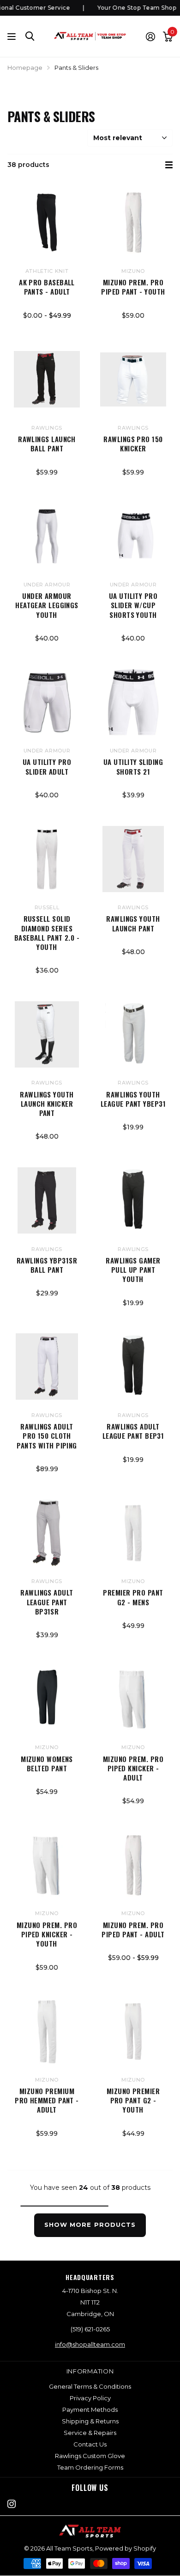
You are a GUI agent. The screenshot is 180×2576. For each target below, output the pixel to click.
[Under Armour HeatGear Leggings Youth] (47, 536)
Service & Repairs (90, 2433)
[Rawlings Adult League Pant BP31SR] (47, 1533)
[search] (30, 36)
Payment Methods (90, 2410)
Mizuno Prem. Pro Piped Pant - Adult (133, 1930)
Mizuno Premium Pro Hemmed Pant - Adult (47, 2100)
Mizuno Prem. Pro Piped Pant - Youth (133, 287)
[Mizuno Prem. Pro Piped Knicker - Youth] (47, 1865)
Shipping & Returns (90, 2421)
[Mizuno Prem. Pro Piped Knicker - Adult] (133, 1699)
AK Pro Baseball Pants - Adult (47, 287)
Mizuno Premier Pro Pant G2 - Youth (133, 2100)
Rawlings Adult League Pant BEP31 (133, 1431)
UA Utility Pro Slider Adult (47, 767)
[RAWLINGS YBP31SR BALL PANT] (47, 1200)
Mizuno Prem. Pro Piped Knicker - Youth (47, 1934)
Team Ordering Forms (90, 2467)
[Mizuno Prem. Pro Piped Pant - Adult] (133, 1865)
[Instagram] (12, 2504)
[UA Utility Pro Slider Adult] (47, 702)
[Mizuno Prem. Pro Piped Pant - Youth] (133, 223)
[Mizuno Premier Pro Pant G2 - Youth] (133, 2031)
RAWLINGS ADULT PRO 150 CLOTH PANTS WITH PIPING (47, 1436)
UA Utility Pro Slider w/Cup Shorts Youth (133, 605)
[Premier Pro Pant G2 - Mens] (133, 1533)
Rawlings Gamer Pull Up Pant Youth (133, 1270)
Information (90, 2371)
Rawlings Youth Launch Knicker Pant (47, 1104)
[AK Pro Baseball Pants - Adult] (47, 223)
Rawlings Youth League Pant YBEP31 (133, 1099)
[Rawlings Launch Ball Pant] (47, 379)
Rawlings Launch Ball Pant (47, 444)
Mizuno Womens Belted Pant (47, 1764)
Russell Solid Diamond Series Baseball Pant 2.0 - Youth (47, 933)
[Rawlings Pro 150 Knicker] (133, 379)
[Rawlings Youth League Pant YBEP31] (133, 1034)
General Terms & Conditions (90, 2386)
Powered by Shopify (126, 2548)
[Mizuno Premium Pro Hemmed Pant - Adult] (47, 2031)
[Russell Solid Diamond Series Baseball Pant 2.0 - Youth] (47, 859)
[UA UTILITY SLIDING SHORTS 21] (133, 702)
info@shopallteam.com (90, 2344)
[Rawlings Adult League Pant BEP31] (133, 1367)
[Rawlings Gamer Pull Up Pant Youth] (133, 1200)
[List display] (169, 165)
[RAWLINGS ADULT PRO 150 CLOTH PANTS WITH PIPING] (47, 1367)
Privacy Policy (90, 2398)
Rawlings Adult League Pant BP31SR (47, 1602)
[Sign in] (150, 37)
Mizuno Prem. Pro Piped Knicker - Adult (133, 1768)
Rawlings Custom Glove (90, 2456)
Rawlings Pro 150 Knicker (133, 444)
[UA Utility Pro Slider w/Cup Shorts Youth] (133, 536)
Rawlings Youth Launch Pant (133, 923)
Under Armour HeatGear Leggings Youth (47, 605)
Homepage (25, 68)
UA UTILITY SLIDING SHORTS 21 (133, 767)
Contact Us (90, 2444)
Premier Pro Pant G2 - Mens (133, 1597)
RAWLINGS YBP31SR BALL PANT (47, 1265)
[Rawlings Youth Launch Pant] (133, 859)
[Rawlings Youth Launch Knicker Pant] (47, 1034)
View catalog (13, 36)
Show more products (90, 2225)
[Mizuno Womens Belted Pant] (47, 1699)
